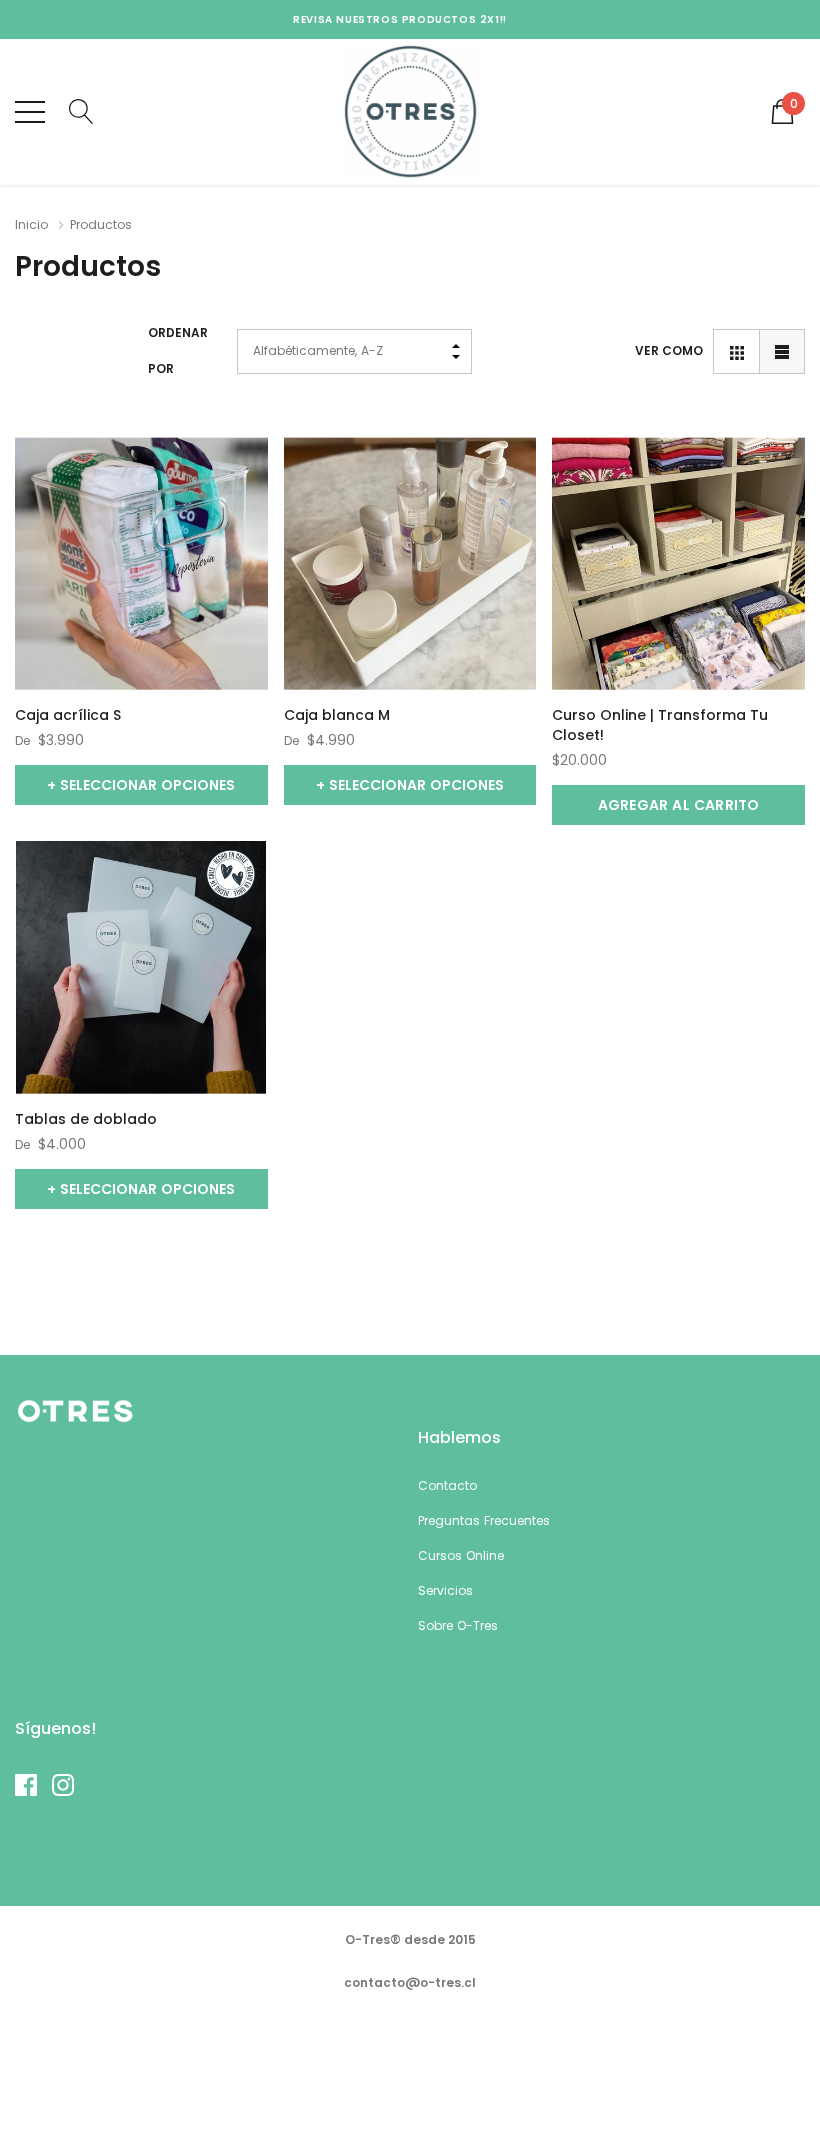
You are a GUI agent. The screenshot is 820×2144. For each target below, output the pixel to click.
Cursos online (461, 1555)
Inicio (31, 224)
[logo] (410, 111)
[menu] (30, 112)
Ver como (669, 350)
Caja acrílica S (68, 715)
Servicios (445, 1590)
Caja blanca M (337, 715)
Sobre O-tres (458, 1625)
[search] (81, 110)
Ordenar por (178, 350)
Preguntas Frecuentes (484, 1520)
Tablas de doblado (86, 1119)
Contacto (447, 1485)
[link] (141, 563)
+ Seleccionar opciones (141, 785)
